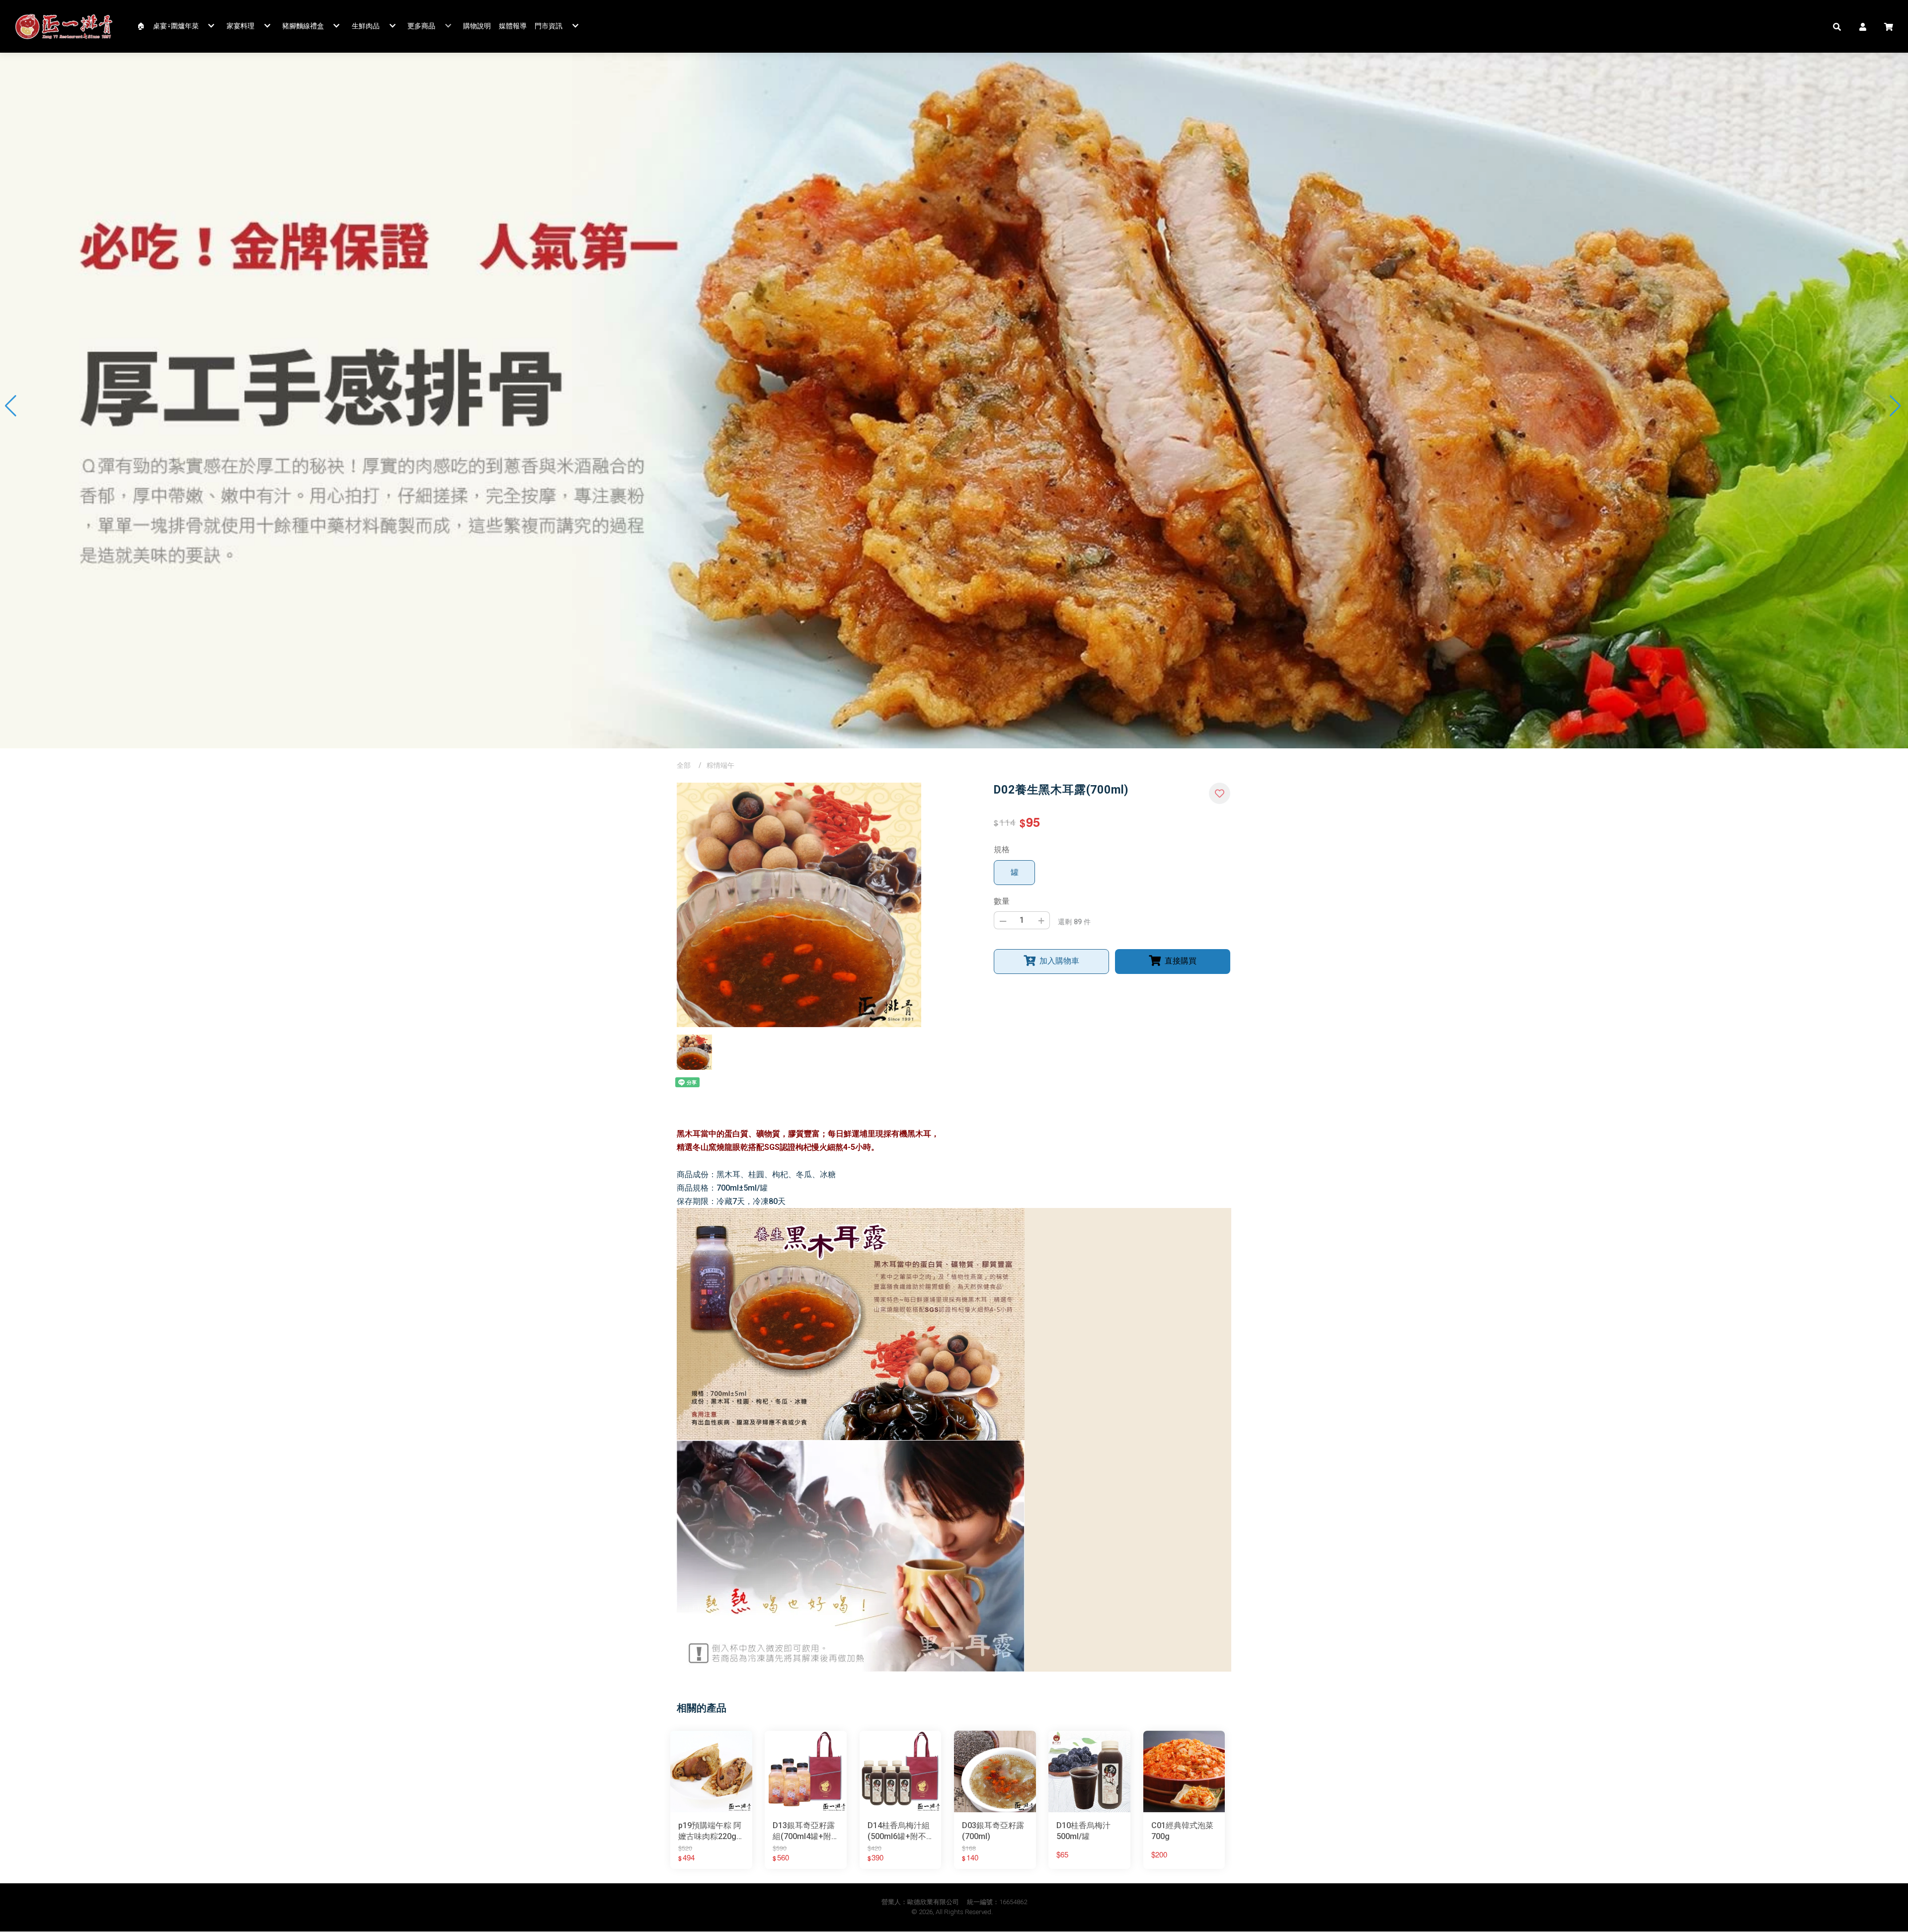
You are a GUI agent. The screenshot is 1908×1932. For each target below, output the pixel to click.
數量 (1002, 901)
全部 (684, 765)
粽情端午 (720, 765)
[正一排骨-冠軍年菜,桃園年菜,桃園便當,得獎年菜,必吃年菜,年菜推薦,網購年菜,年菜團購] (64, 26)
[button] (1837, 26)
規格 (1002, 849)
